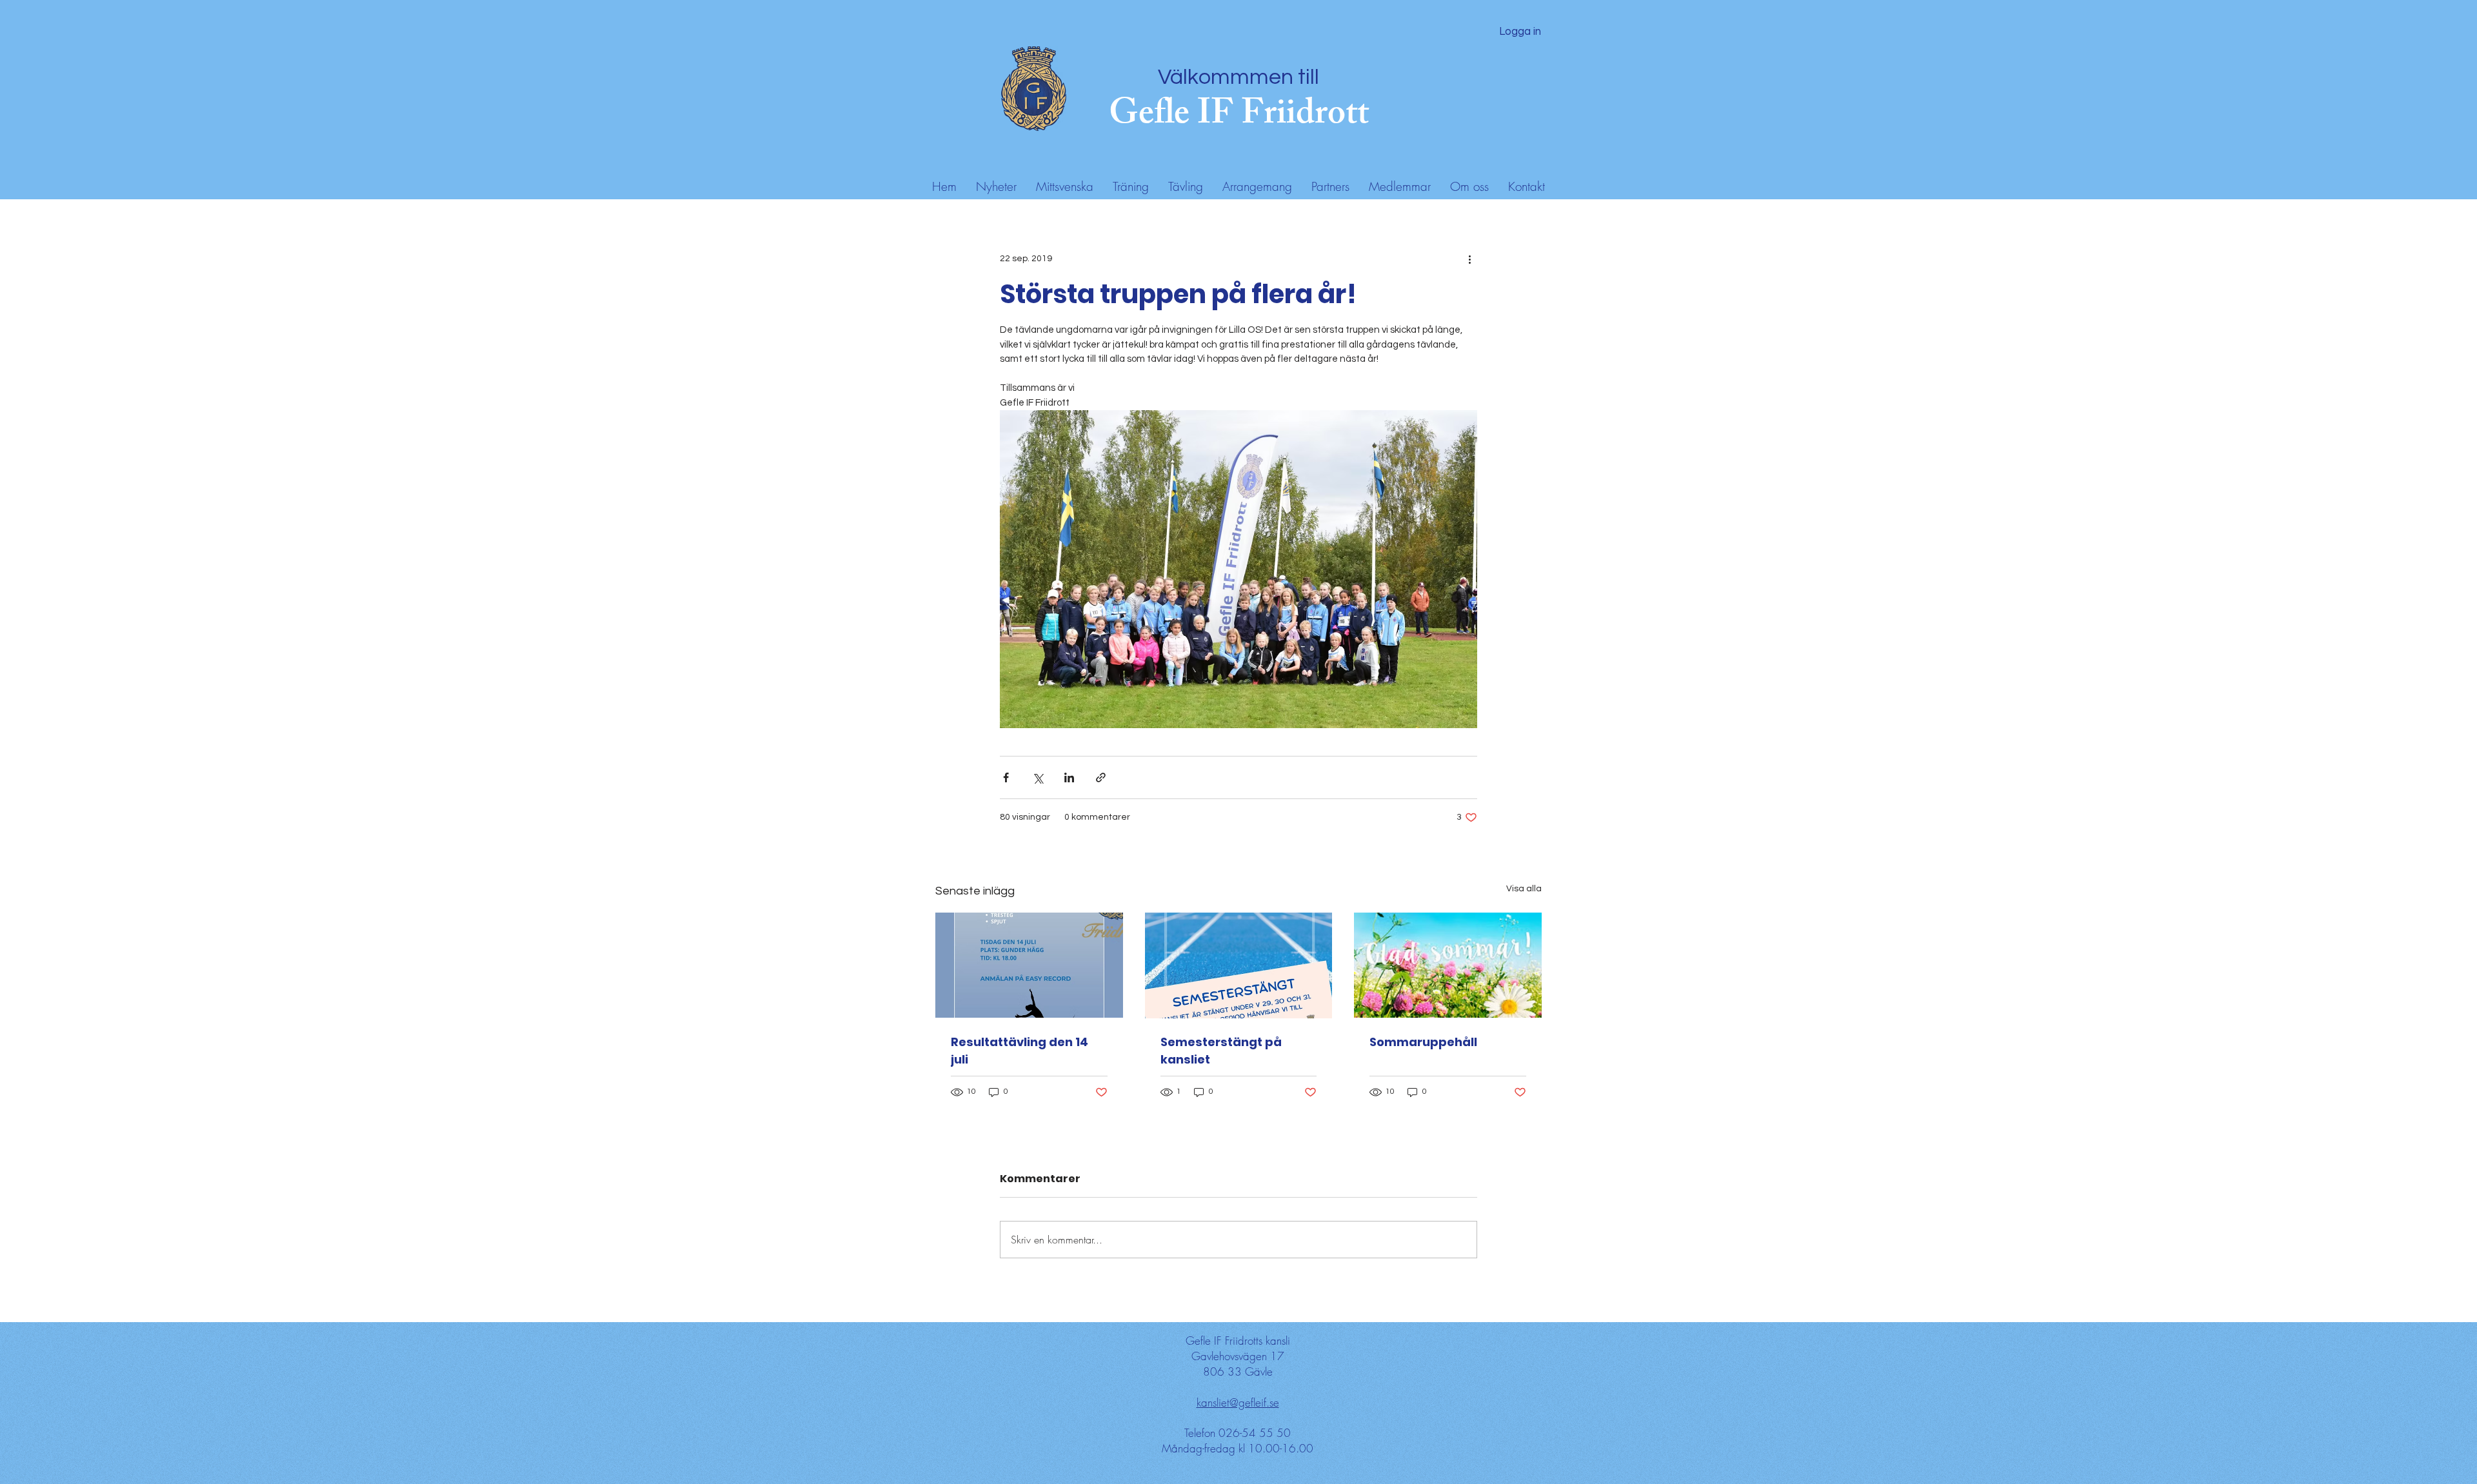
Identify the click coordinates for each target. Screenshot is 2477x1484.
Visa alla (1524, 889)
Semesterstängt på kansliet (1221, 1051)
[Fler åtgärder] (1469, 259)
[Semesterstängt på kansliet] (1239, 965)
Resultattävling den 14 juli (1020, 1051)
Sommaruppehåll (1423, 1042)
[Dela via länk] (1101, 777)
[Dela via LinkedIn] (1069, 777)
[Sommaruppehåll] (1448, 965)
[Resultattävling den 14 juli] (1029, 965)
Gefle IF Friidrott (1239, 117)
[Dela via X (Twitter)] (1038, 777)
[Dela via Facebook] (1006, 777)
